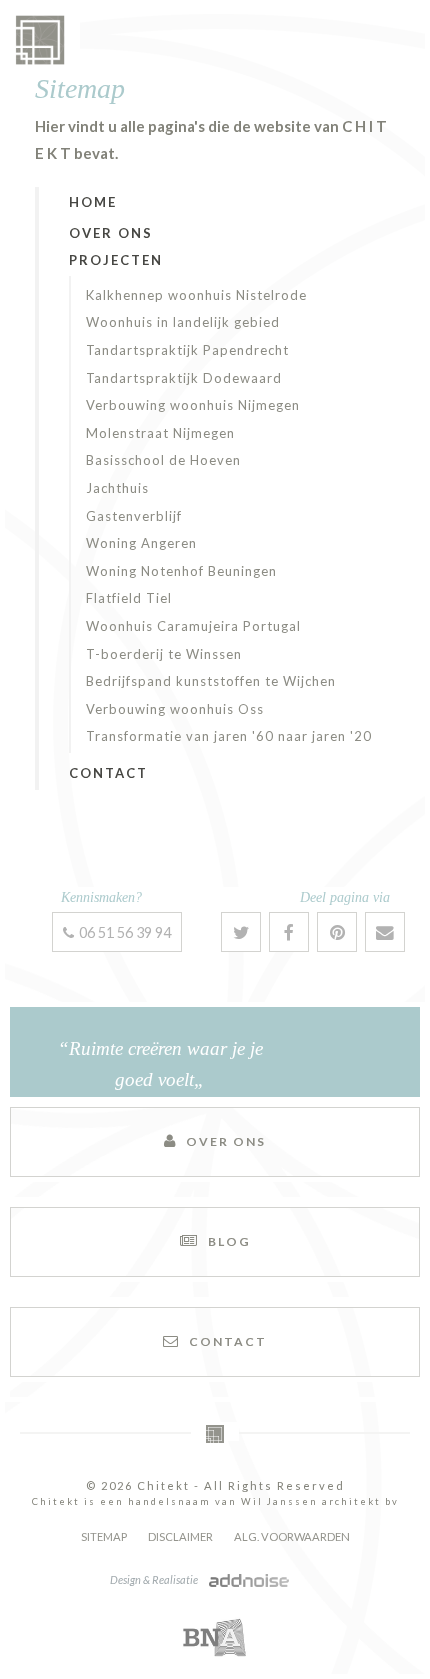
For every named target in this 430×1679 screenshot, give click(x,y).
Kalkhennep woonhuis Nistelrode (196, 295)
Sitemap (104, 1536)
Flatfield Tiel (129, 598)
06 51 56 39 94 (125, 932)
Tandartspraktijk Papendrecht (187, 350)
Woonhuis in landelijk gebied (183, 322)
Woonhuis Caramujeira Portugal (193, 626)
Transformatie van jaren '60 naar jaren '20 (229, 736)
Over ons (111, 233)
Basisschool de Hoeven (163, 460)
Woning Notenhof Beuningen (181, 571)
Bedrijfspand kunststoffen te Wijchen (211, 681)
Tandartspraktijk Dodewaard (184, 378)
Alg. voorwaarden (292, 1536)
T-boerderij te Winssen (164, 654)
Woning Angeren (141, 543)
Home (93, 202)
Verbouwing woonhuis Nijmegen (193, 405)
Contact (108, 773)
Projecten (116, 260)
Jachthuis (117, 488)
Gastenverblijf (134, 516)
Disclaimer (180, 1536)
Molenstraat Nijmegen (160, 433)
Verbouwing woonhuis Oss (175, 709)
